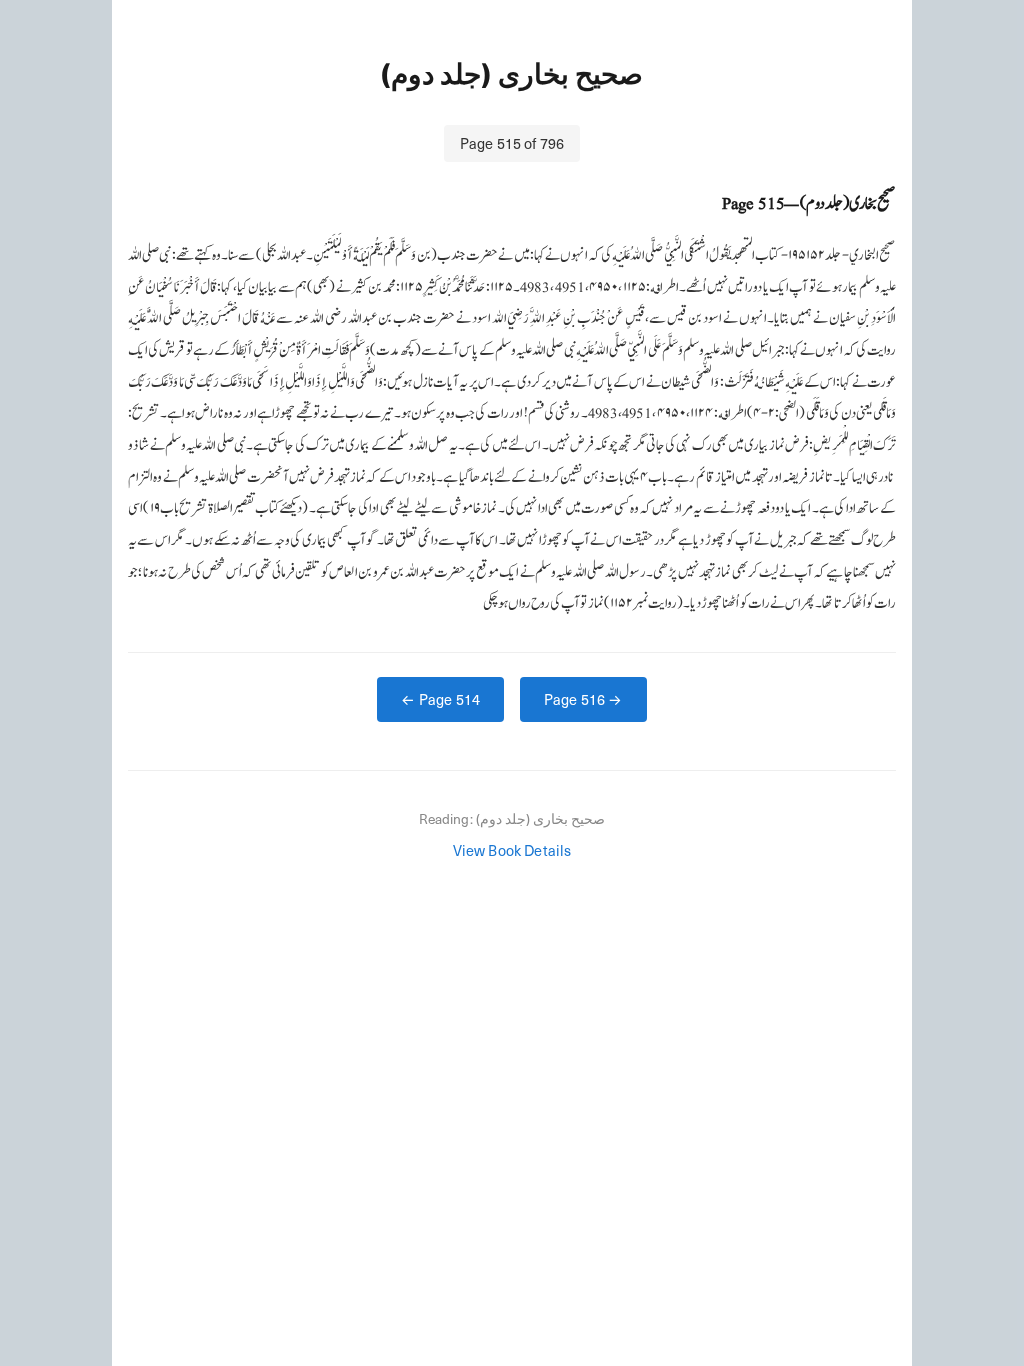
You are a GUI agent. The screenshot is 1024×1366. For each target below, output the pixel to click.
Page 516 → (583, 699)
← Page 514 (440, 699)
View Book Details (512, 850)
